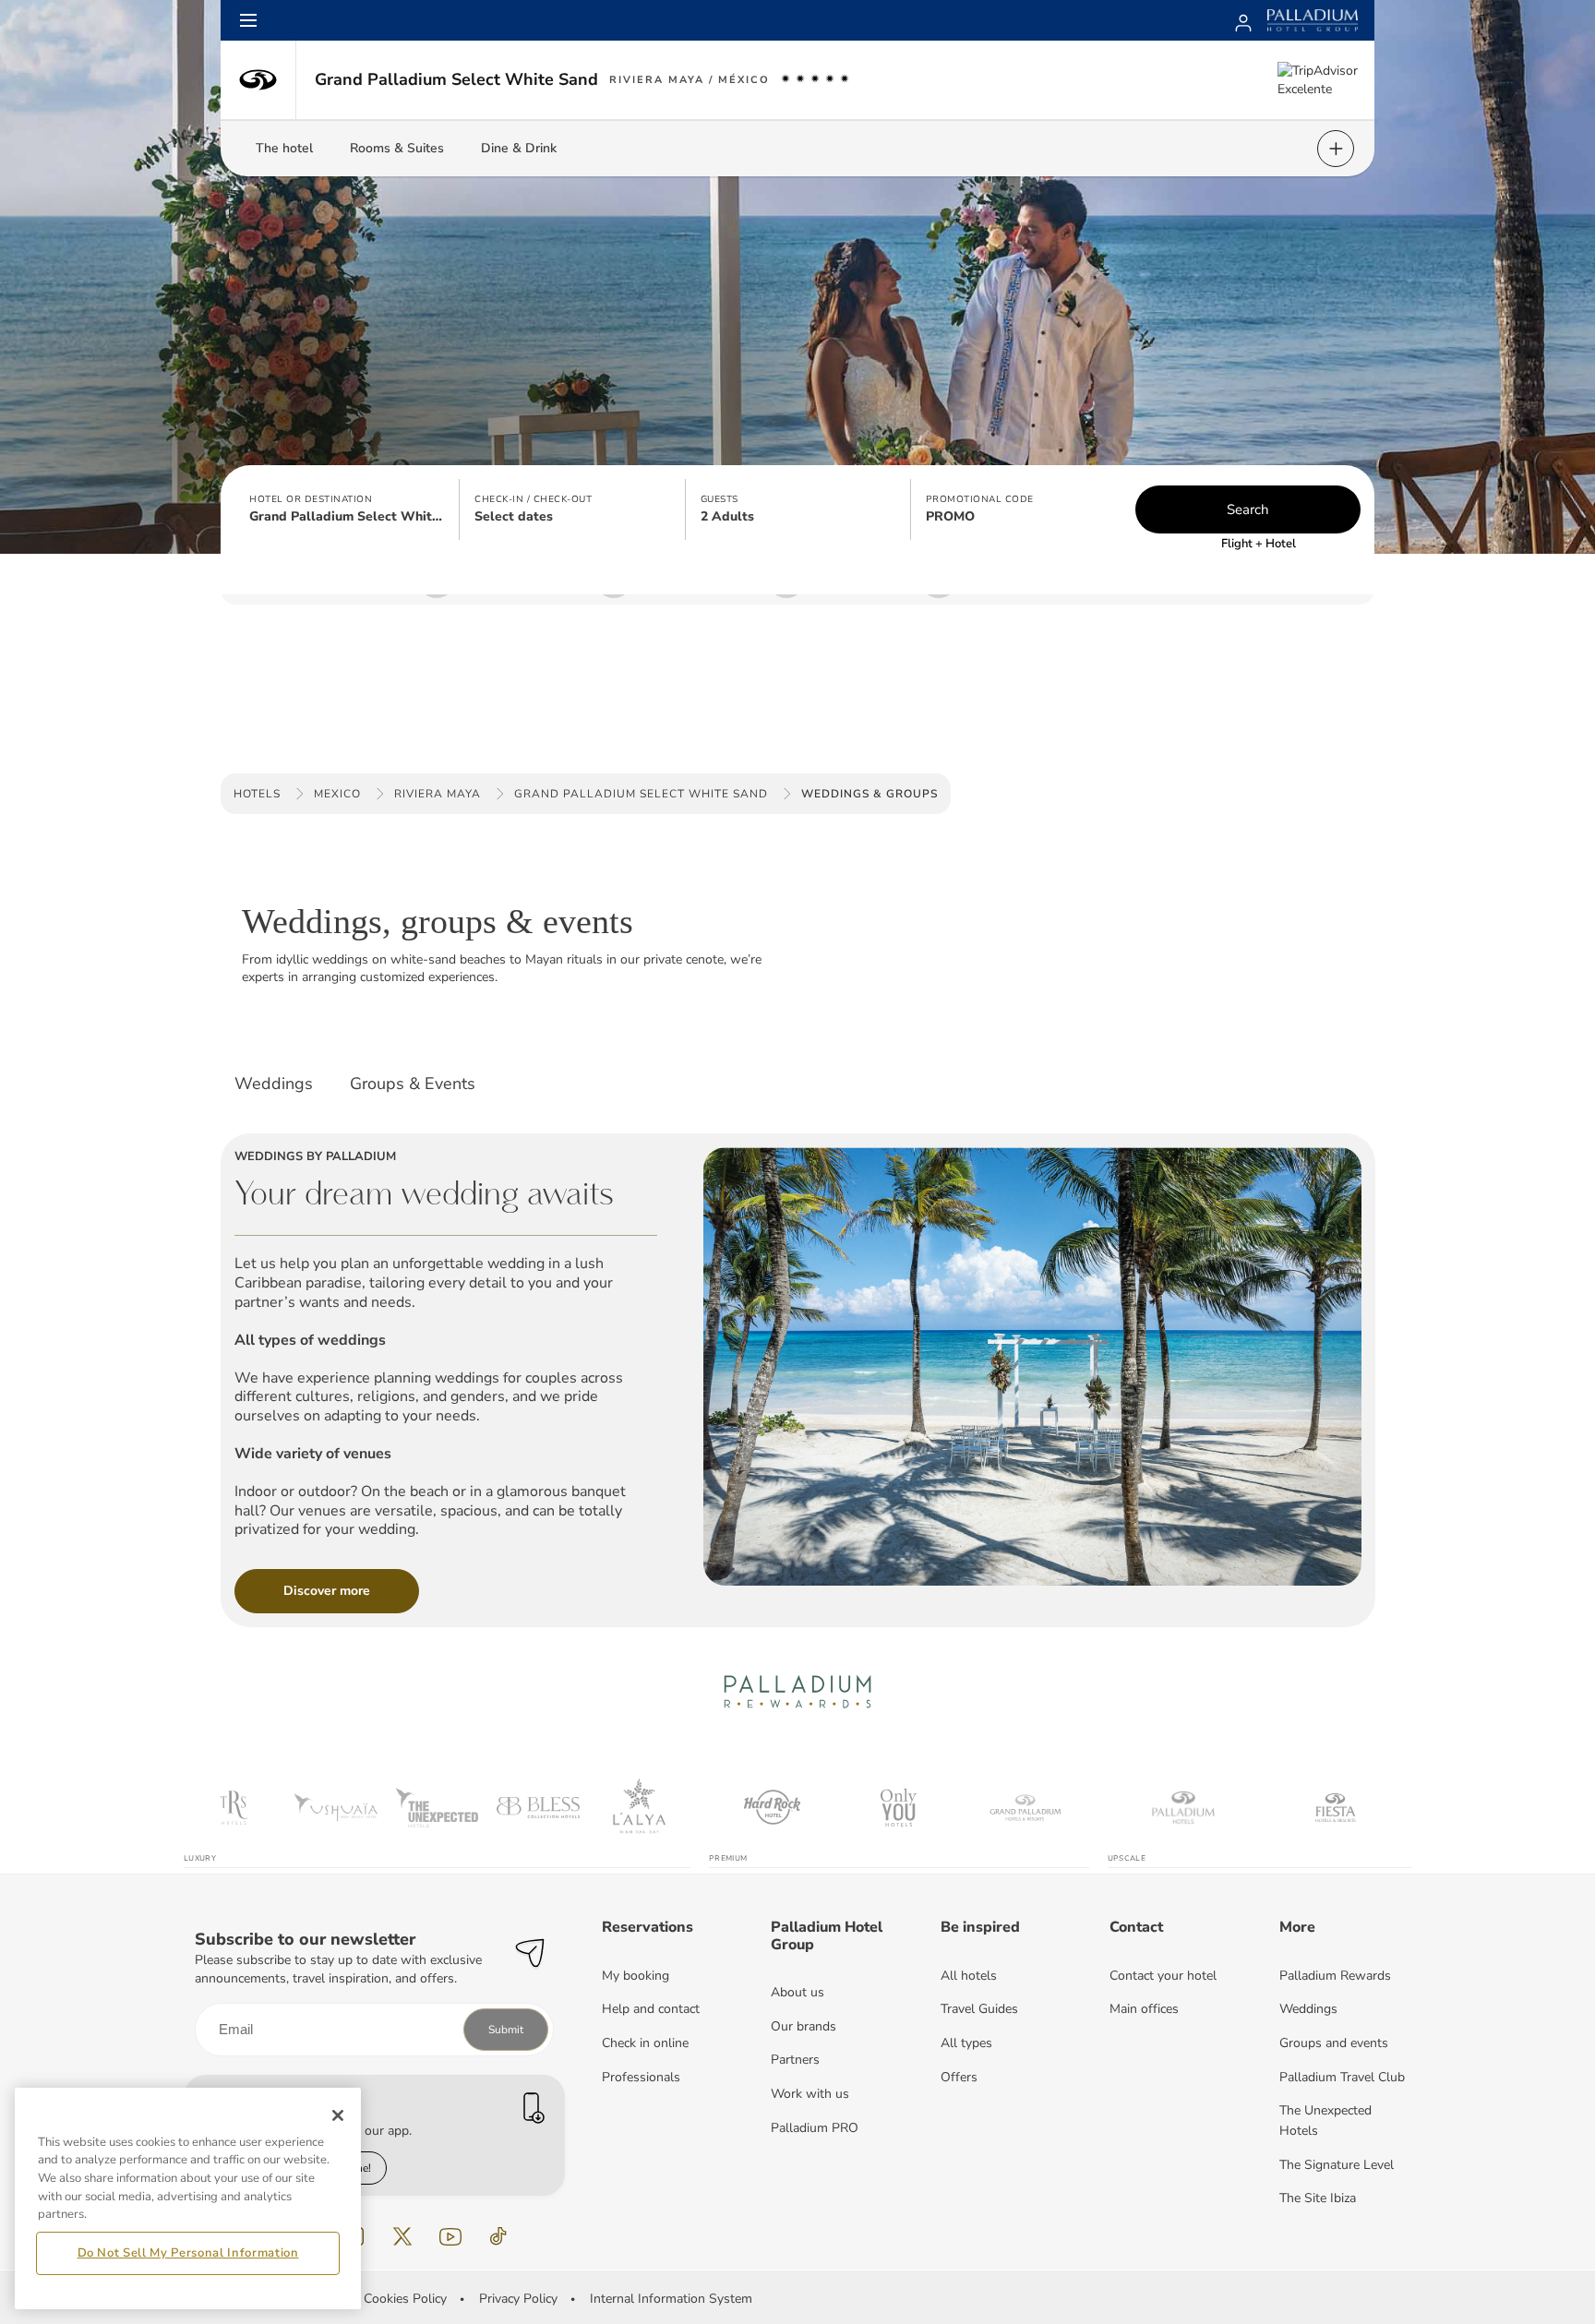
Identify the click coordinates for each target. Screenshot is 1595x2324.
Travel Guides (979, 2009)
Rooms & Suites (397, 148)
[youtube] (450, 2236)
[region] (188, 2198)
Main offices (1144, 2009)
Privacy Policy (518, 2299)
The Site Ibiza (1318, 2198)
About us (797, 1992)
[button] (347, 509)
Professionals (641, 2077)
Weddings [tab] (274, 1084)
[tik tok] (498, 2236)
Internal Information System (671, 2299)
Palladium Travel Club (1342, 2077)
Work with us (810, 2094)
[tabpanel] (797, 1368)
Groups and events (1334, 2043)
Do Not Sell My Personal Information (188, 2253)
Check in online (645, 2043)
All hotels (969, 1976)
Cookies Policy (405, 2299)
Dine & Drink (519, 148)
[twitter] (402, 2236)
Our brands (803, 2026)
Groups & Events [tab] (413, 1084)
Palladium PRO (815, 2128)
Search (1248, 509)
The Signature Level (1337, 2165)
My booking (636, 1976)
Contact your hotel (1163, 1976)
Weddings (1308, 2009)
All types (966, 2043)
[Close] (338, 2115)
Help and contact (651, 2009)
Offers (959, 2077)
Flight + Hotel (1259, 544)
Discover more (327, 1591)
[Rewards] (1243, 20)
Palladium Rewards (1335, 1976)
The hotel (284, 148)
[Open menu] (248, 20)
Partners (795, 2060)
